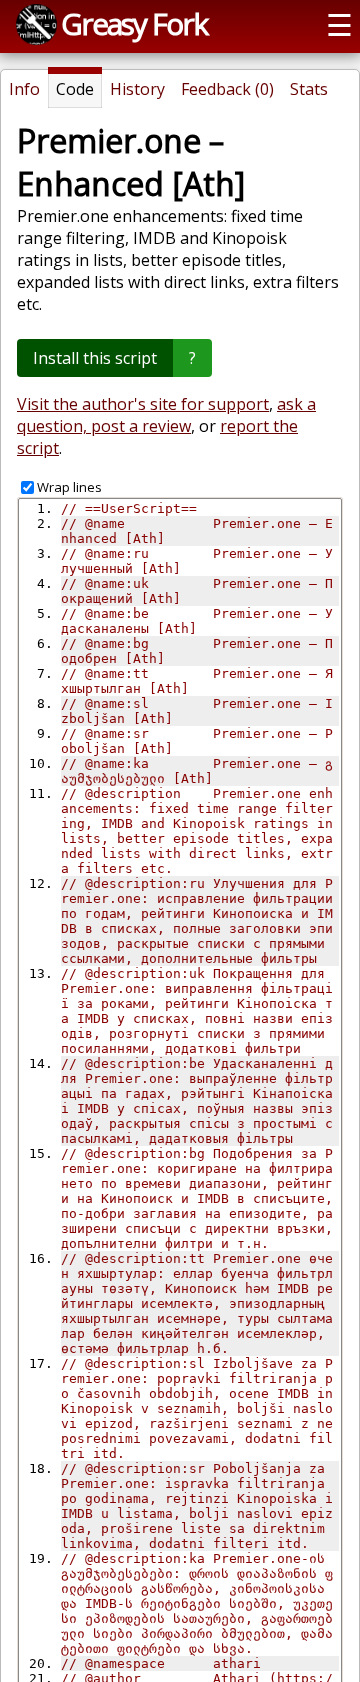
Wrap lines (69, 487)
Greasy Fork (134, 23)
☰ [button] (339, 24)
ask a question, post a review (166, 415)
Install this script (95, 358)
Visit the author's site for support (143, 404)
